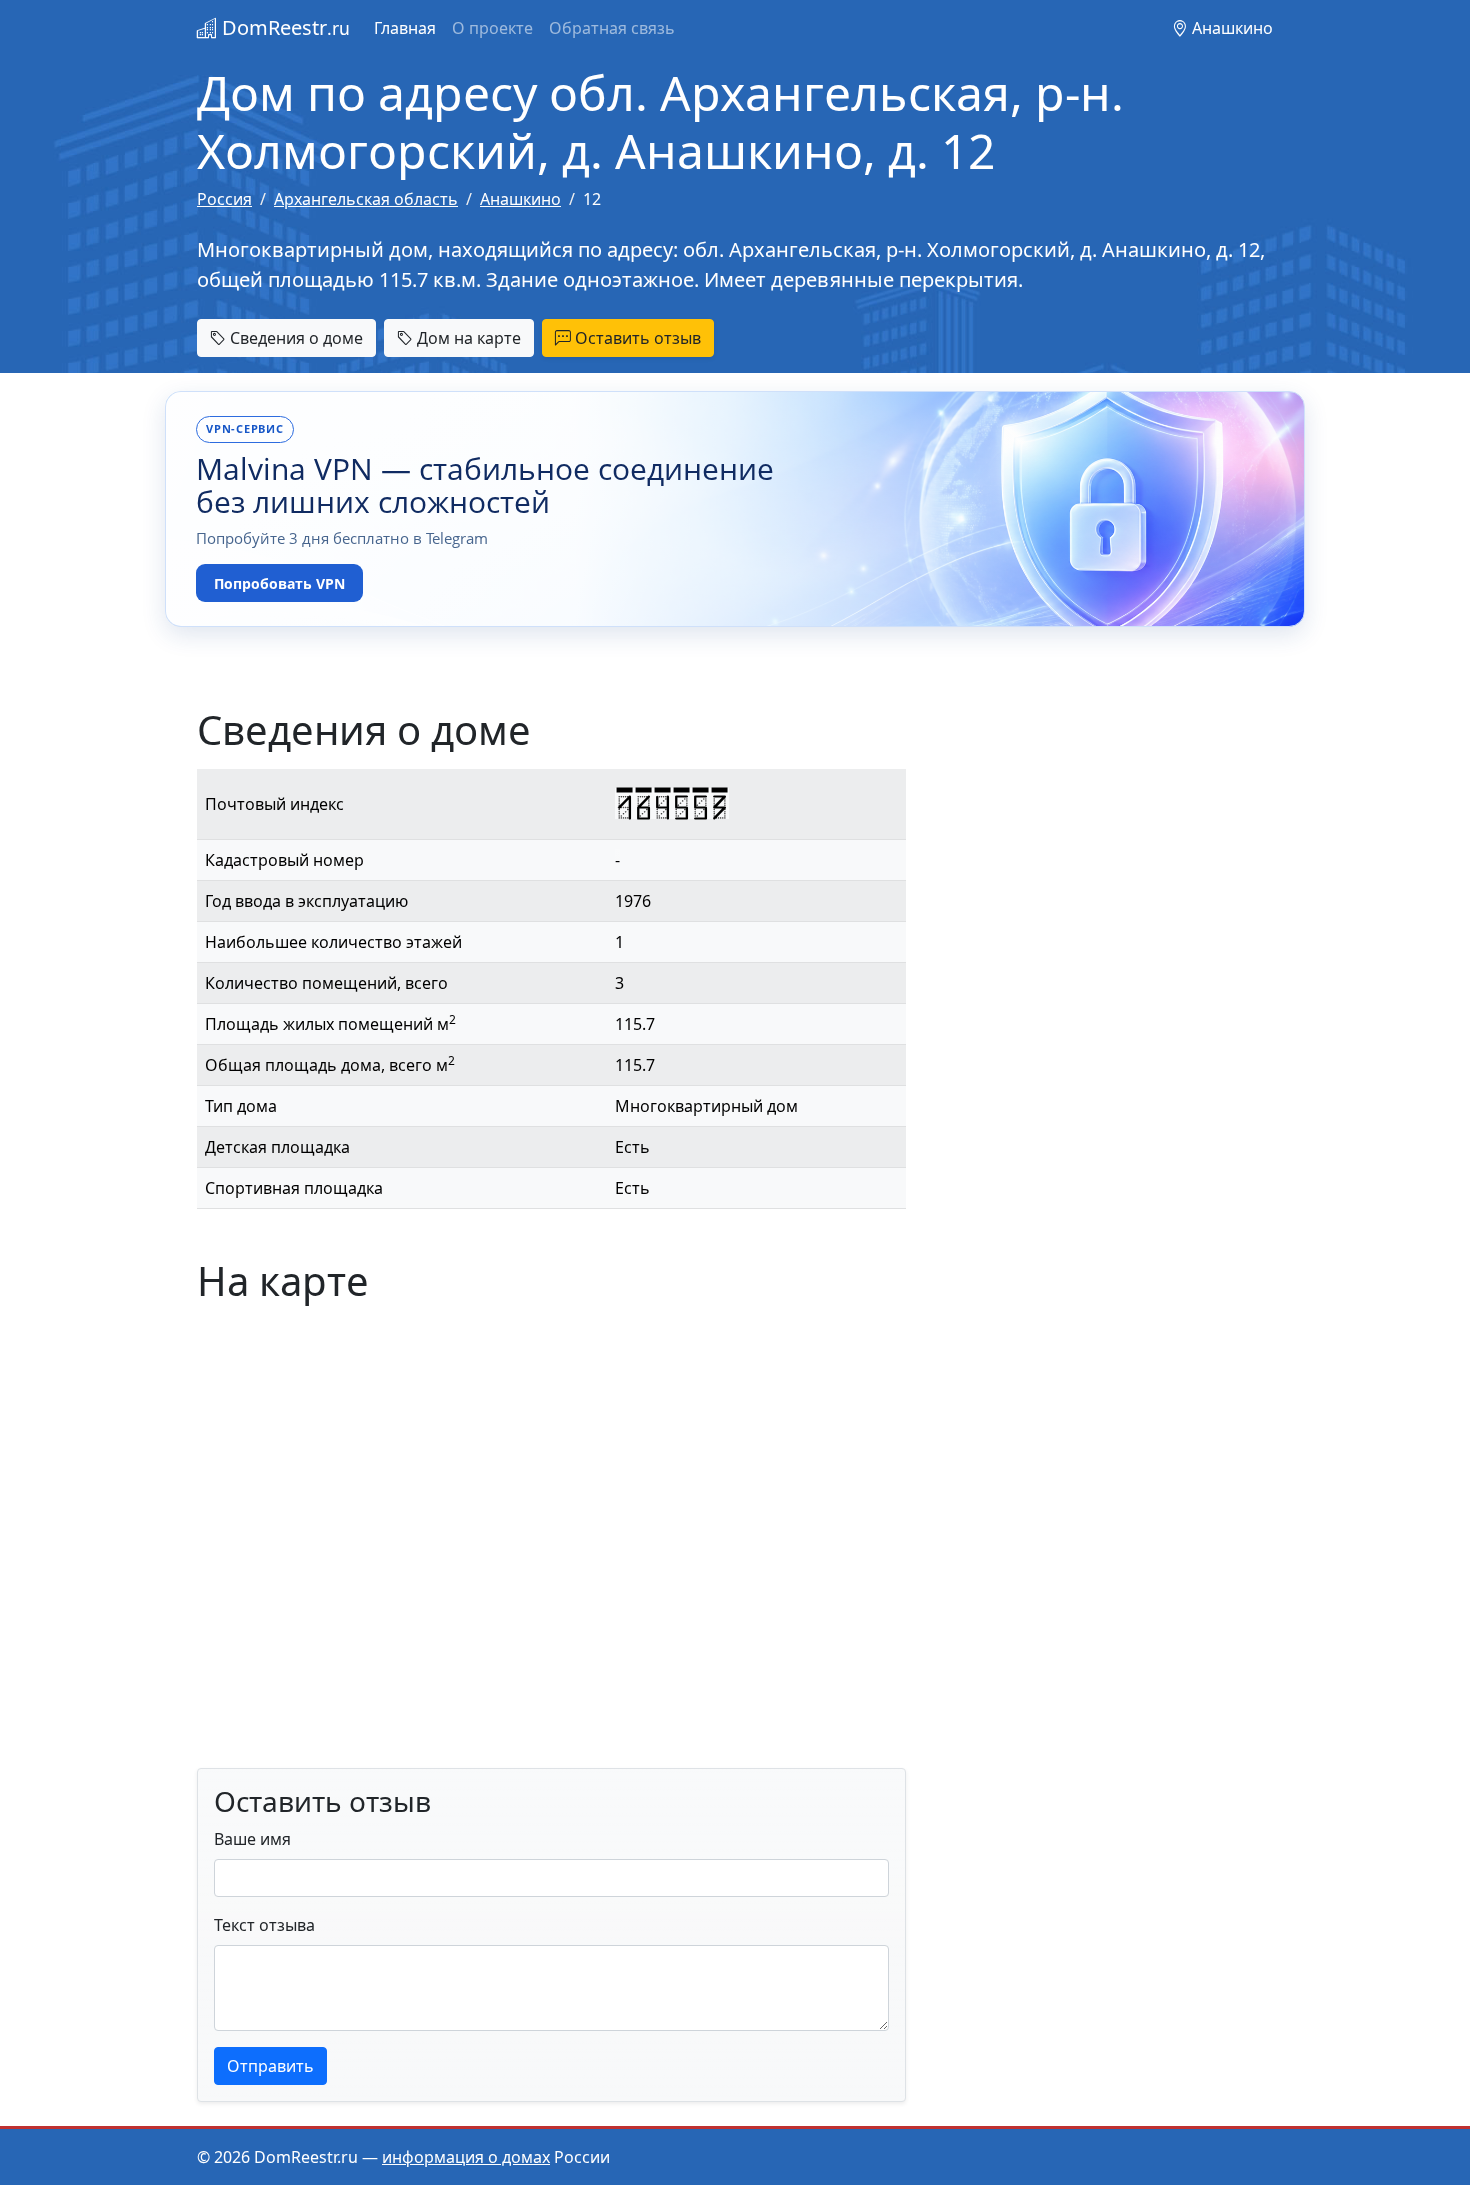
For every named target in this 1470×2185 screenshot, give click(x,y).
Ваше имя (252, 1839)
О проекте (492, 28)
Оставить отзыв (636, 338)
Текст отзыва (264, 1925)
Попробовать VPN (279, 583)
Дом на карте (467, 338)
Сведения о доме (294, 338)
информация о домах (466, 2157)
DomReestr (283, 27)
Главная (405, 28)
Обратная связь (612, 28)
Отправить (270, 2066)
